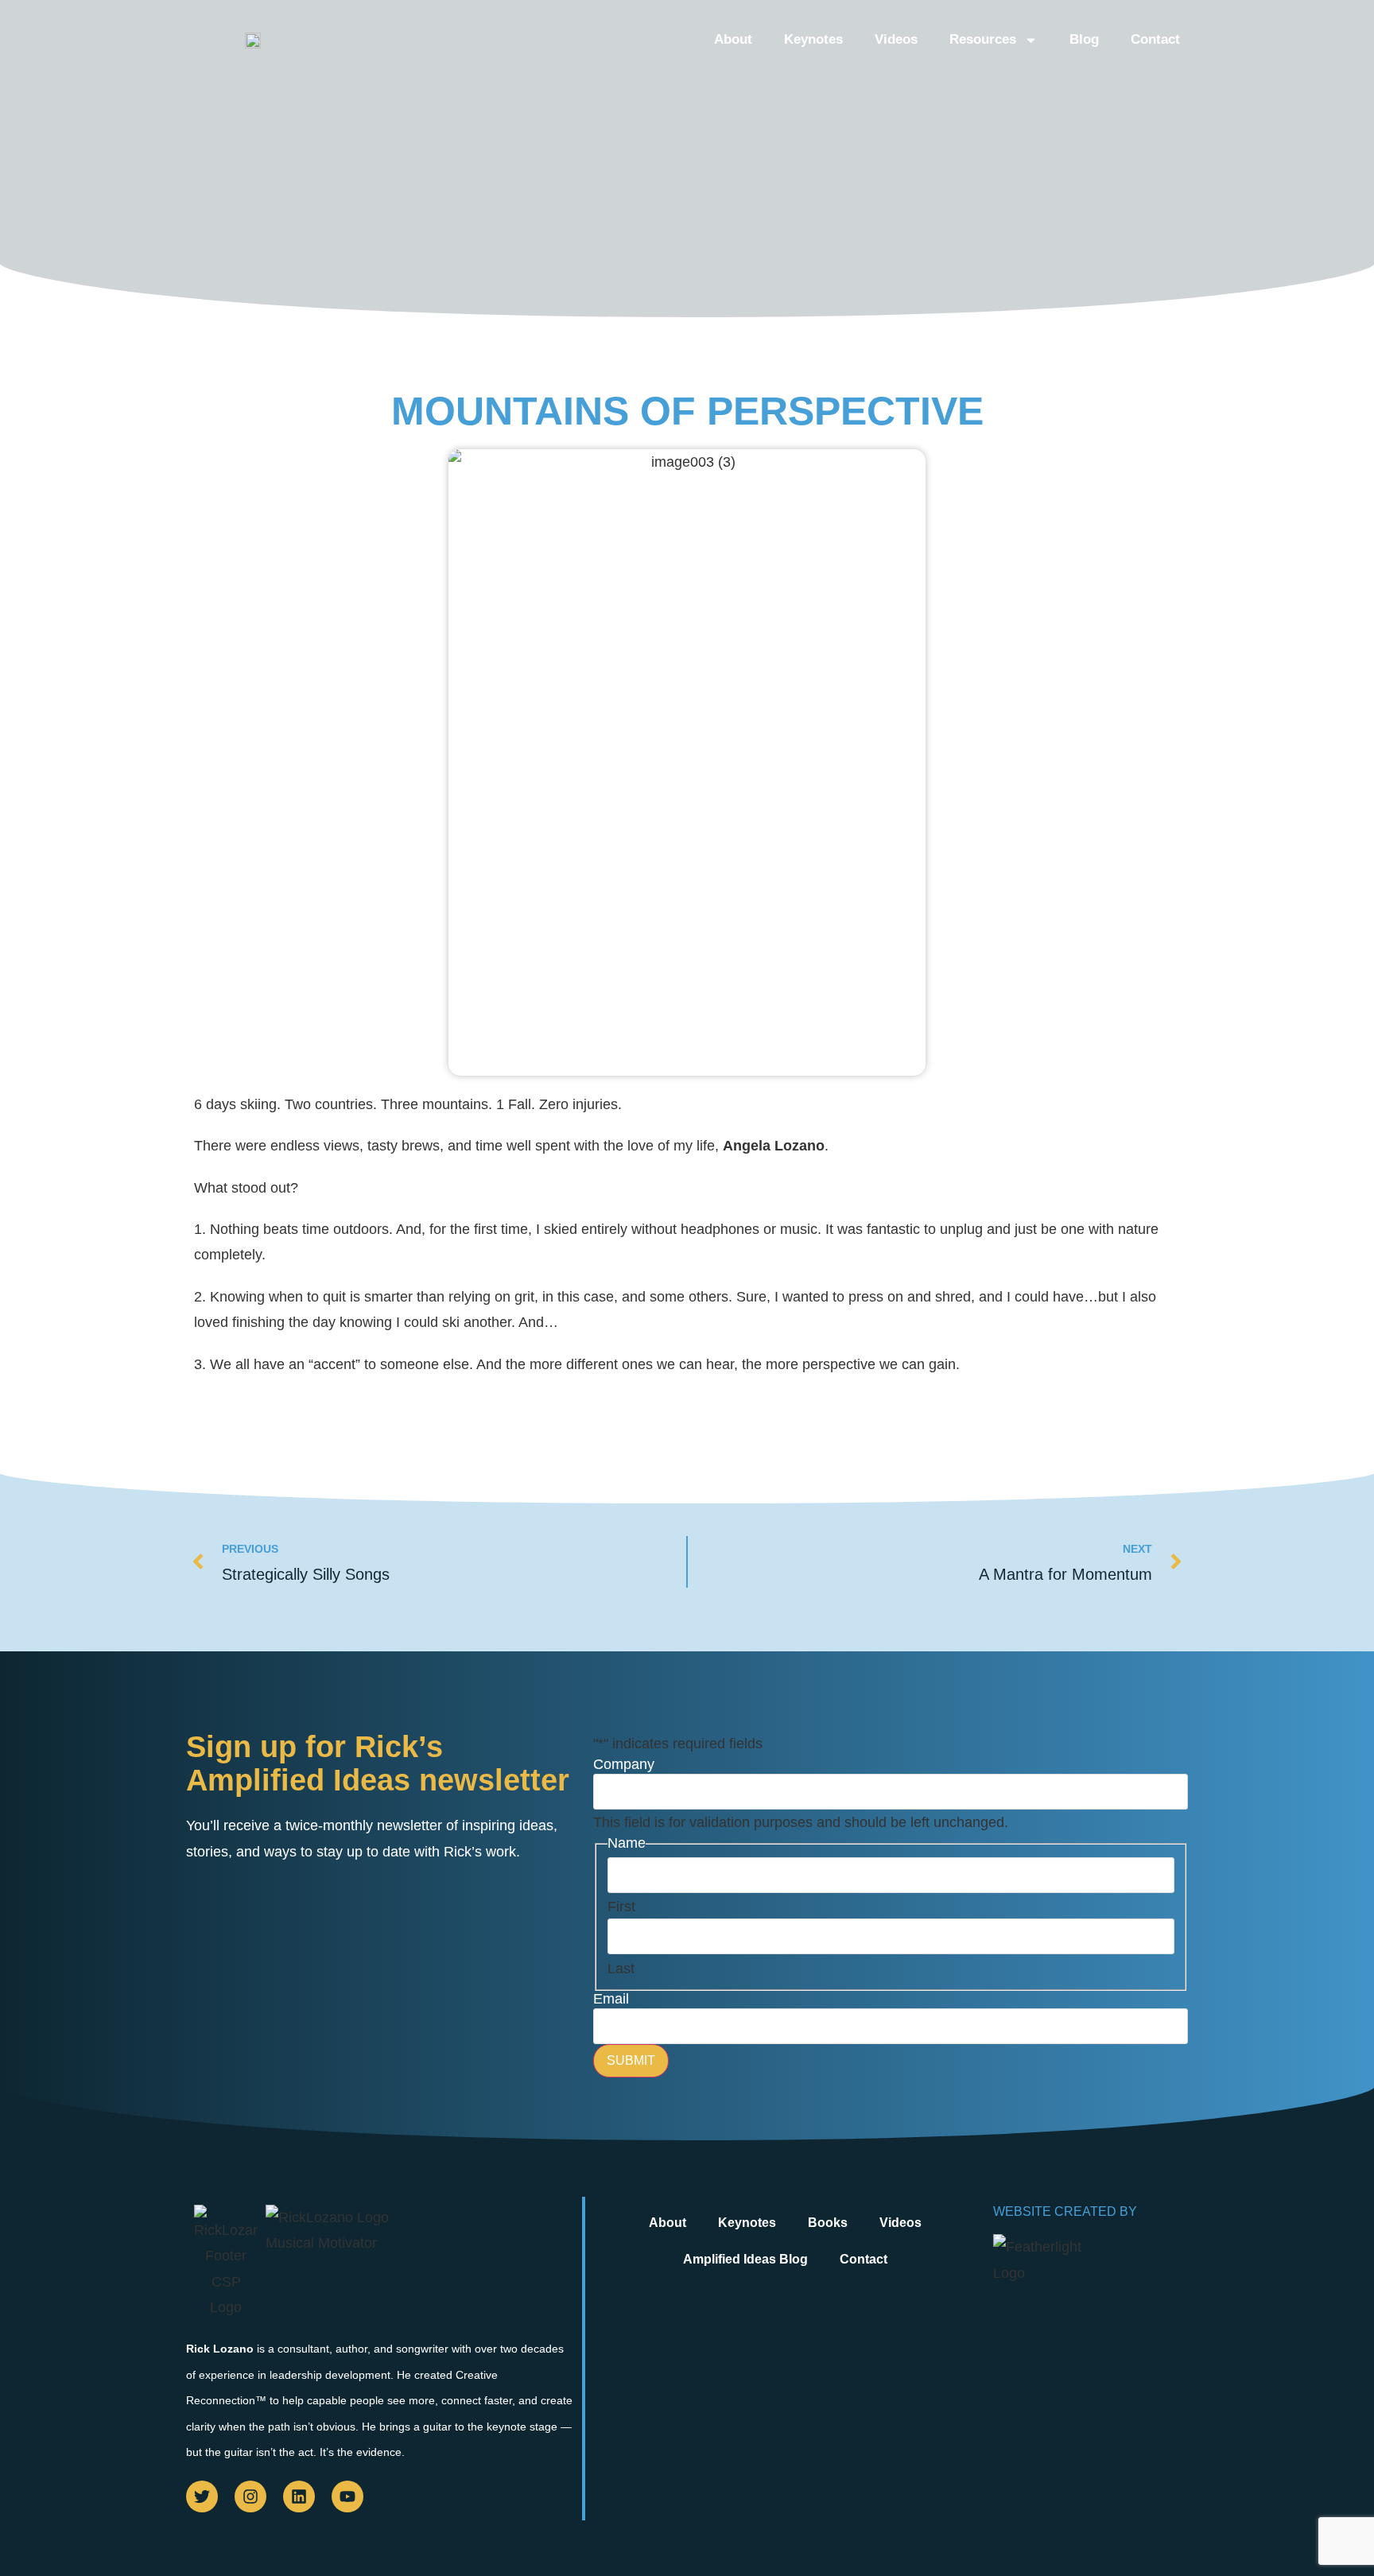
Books (828, 2223)
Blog (1084, 39)
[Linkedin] (299, 2496)
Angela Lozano (774, 1146)
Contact (1155, 39)
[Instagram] (250, 2496)
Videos (896, 39)
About (733, 39)
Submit (631, 2060)
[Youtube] (347, 2496)
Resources (983, 39)
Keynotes (813, 39)
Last (621, 1969)
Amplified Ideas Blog (745, 2259)
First (621, 1907)
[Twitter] (202, 2496)
